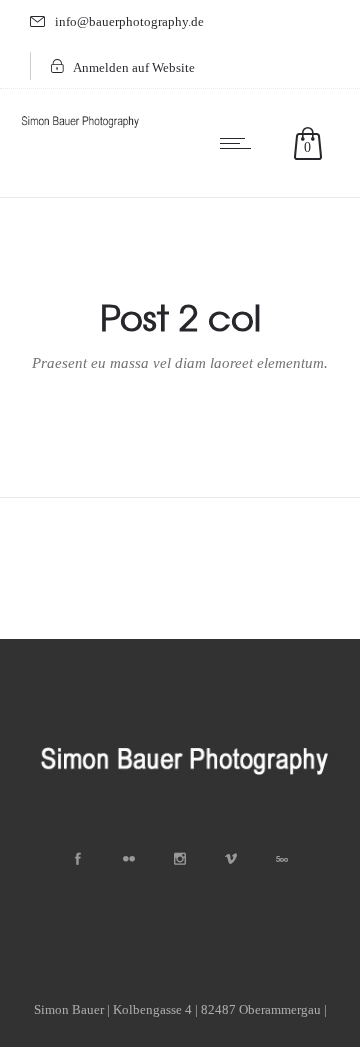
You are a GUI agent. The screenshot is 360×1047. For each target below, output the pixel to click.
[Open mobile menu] (240, 143)
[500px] (282, 859)
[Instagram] (180, 859)
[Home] (80, 128)
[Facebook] (78, 859)
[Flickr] (129, 859)
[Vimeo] (231, 859)
